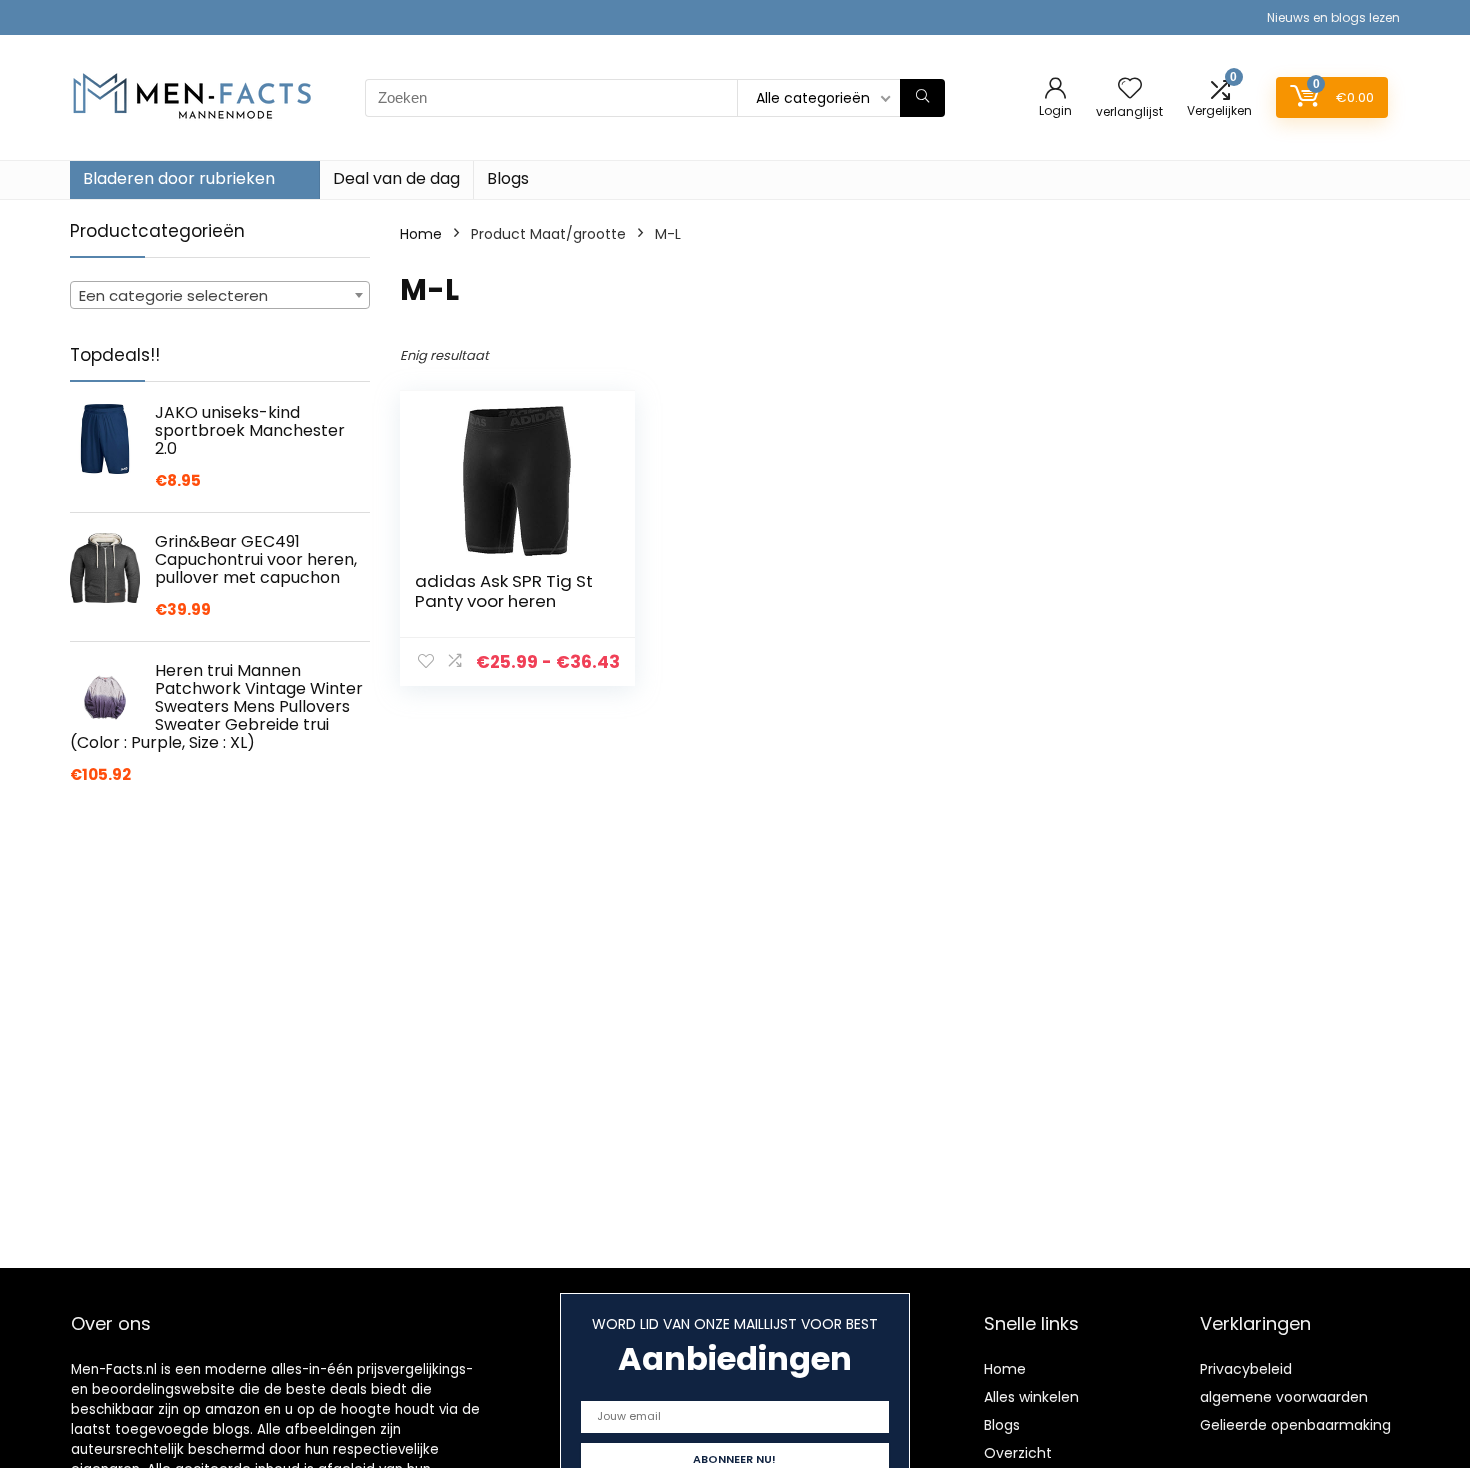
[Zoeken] (922, 98)
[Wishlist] (1130, 89)
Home (421, 234)
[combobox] (220, 295)
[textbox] (220, 296)
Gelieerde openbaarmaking (1295, 1425)
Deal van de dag (396, 178)
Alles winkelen (1031, 1397)
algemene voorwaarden (1284, 1397)
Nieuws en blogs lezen (1333, 17)
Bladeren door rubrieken (179, 178)
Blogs (508, 178)
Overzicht (1018, 1453)
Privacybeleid (1246, 1369)
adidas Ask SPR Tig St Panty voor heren (504, 591)
